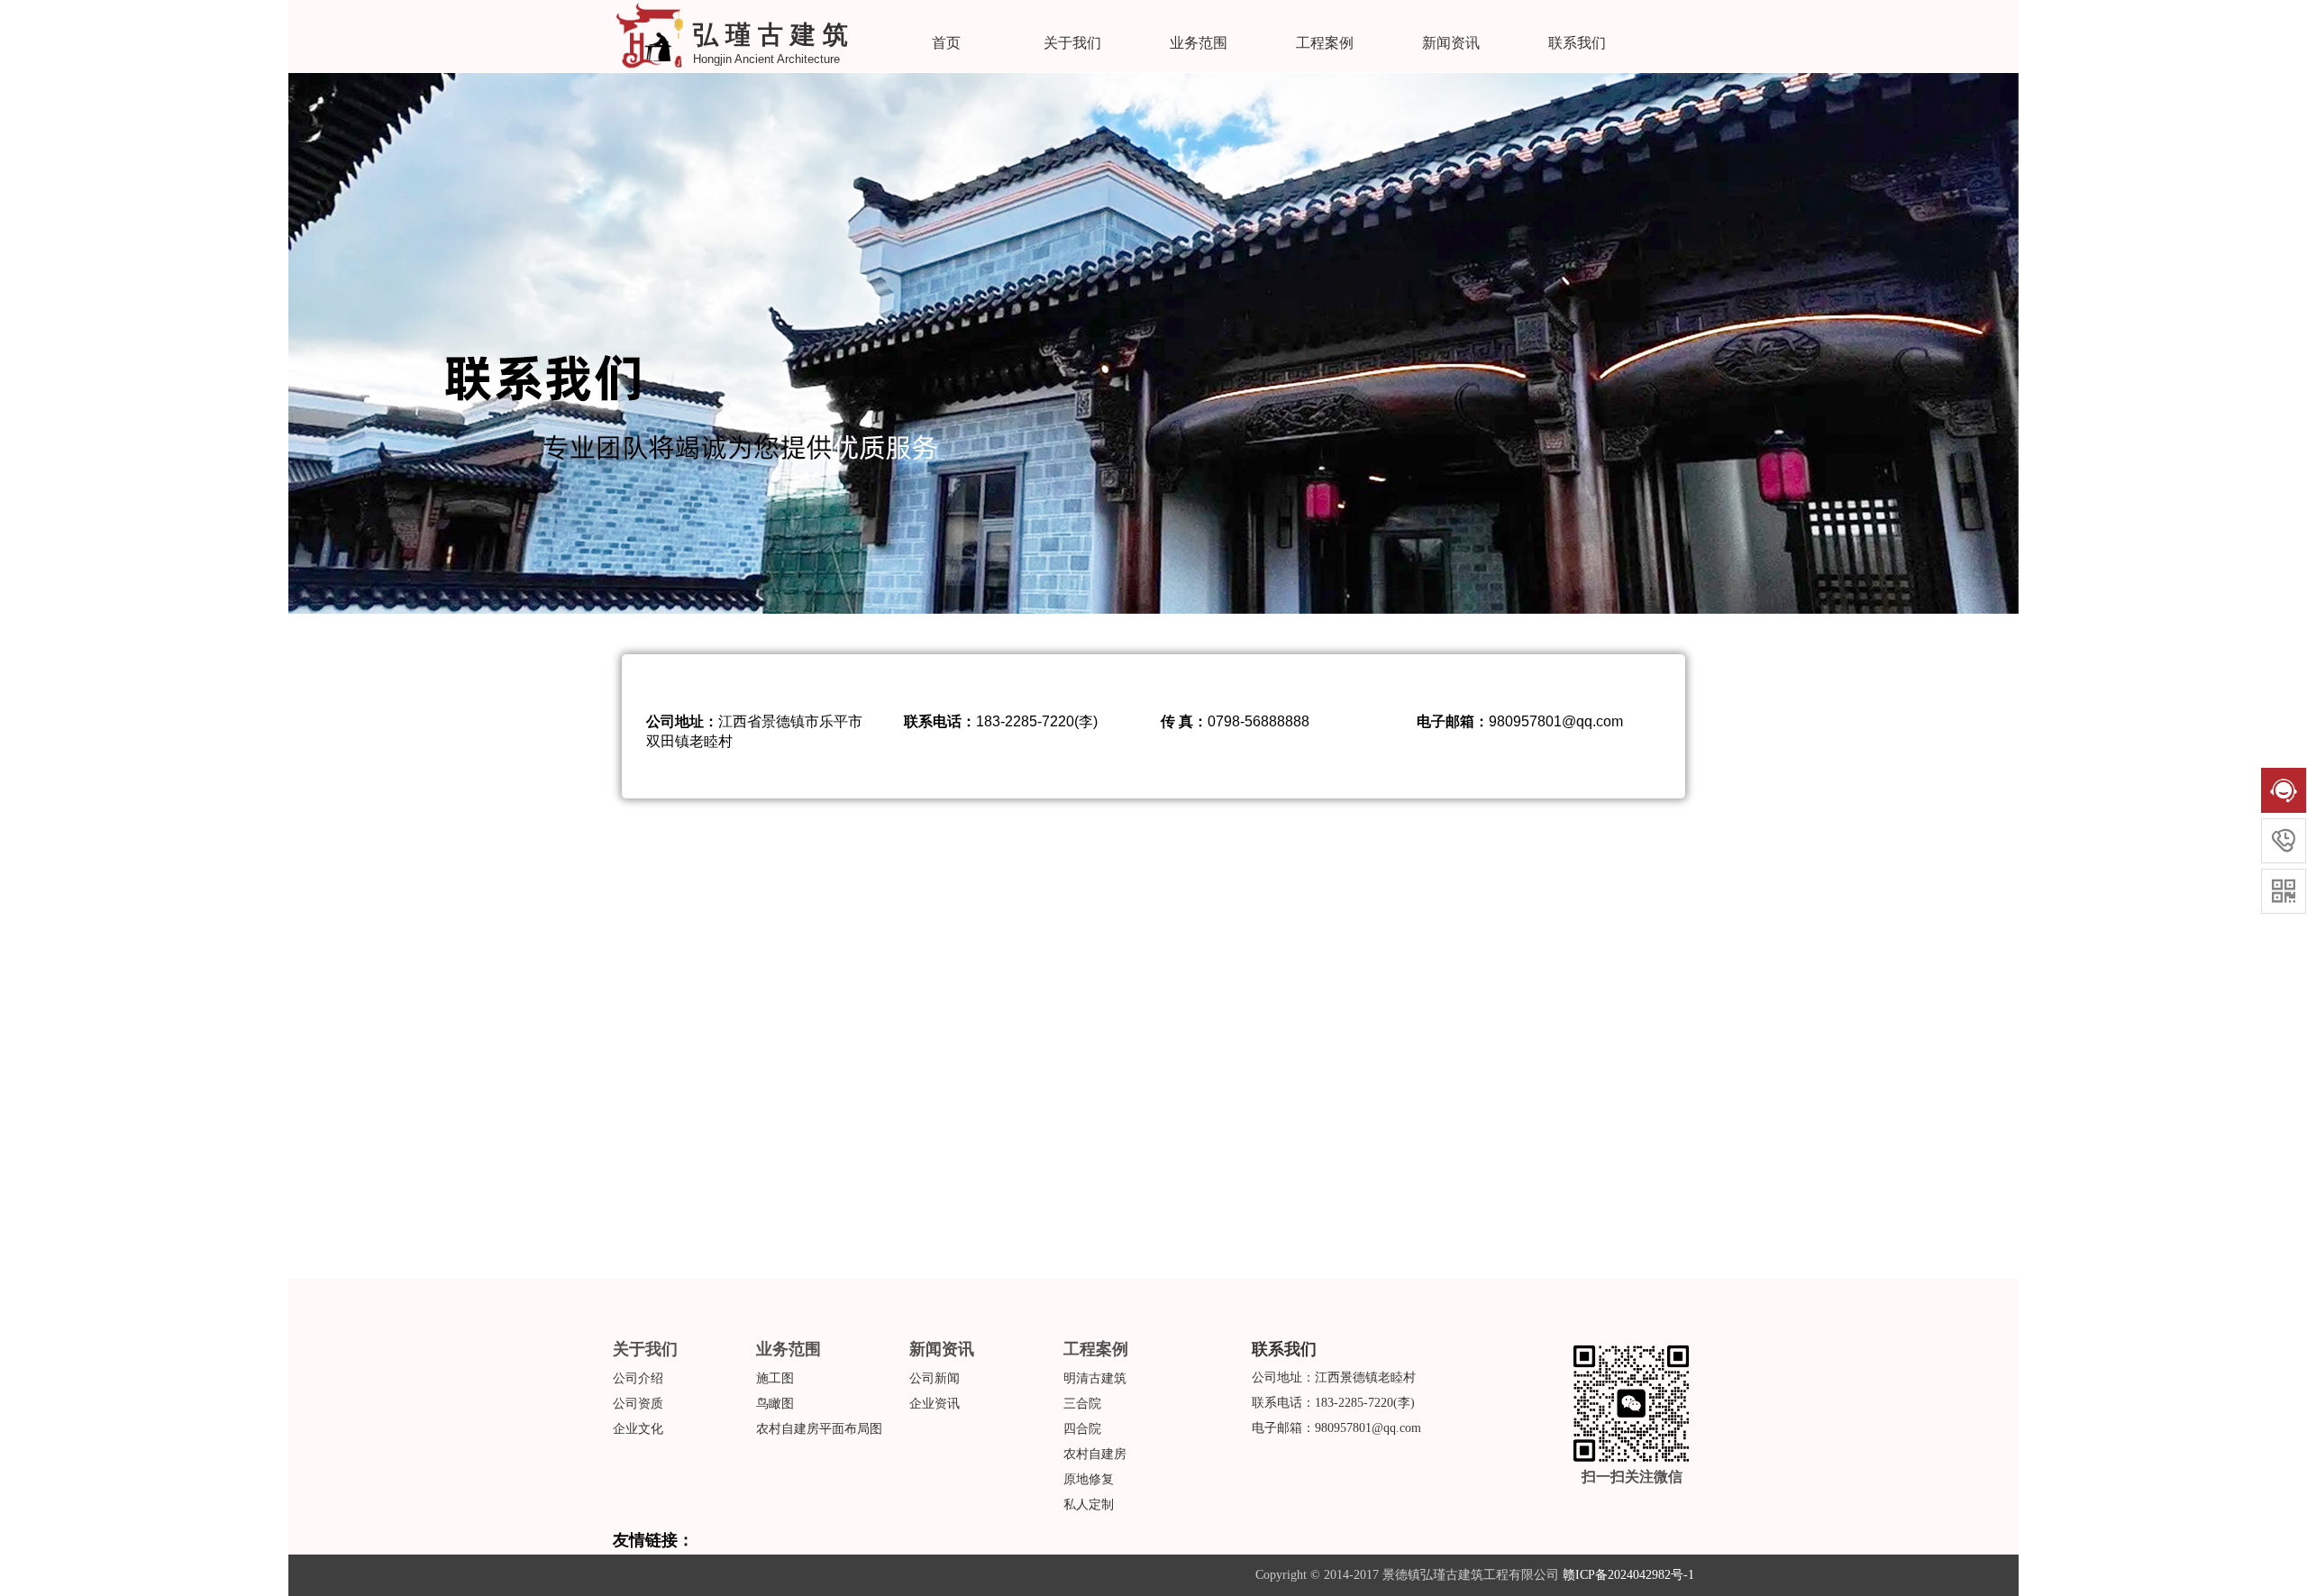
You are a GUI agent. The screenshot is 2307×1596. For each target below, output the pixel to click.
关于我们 (1072, 43)
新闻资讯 (1451, 43)
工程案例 (1325, 43)
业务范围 (1199, 43)
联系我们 (1577, 43)
